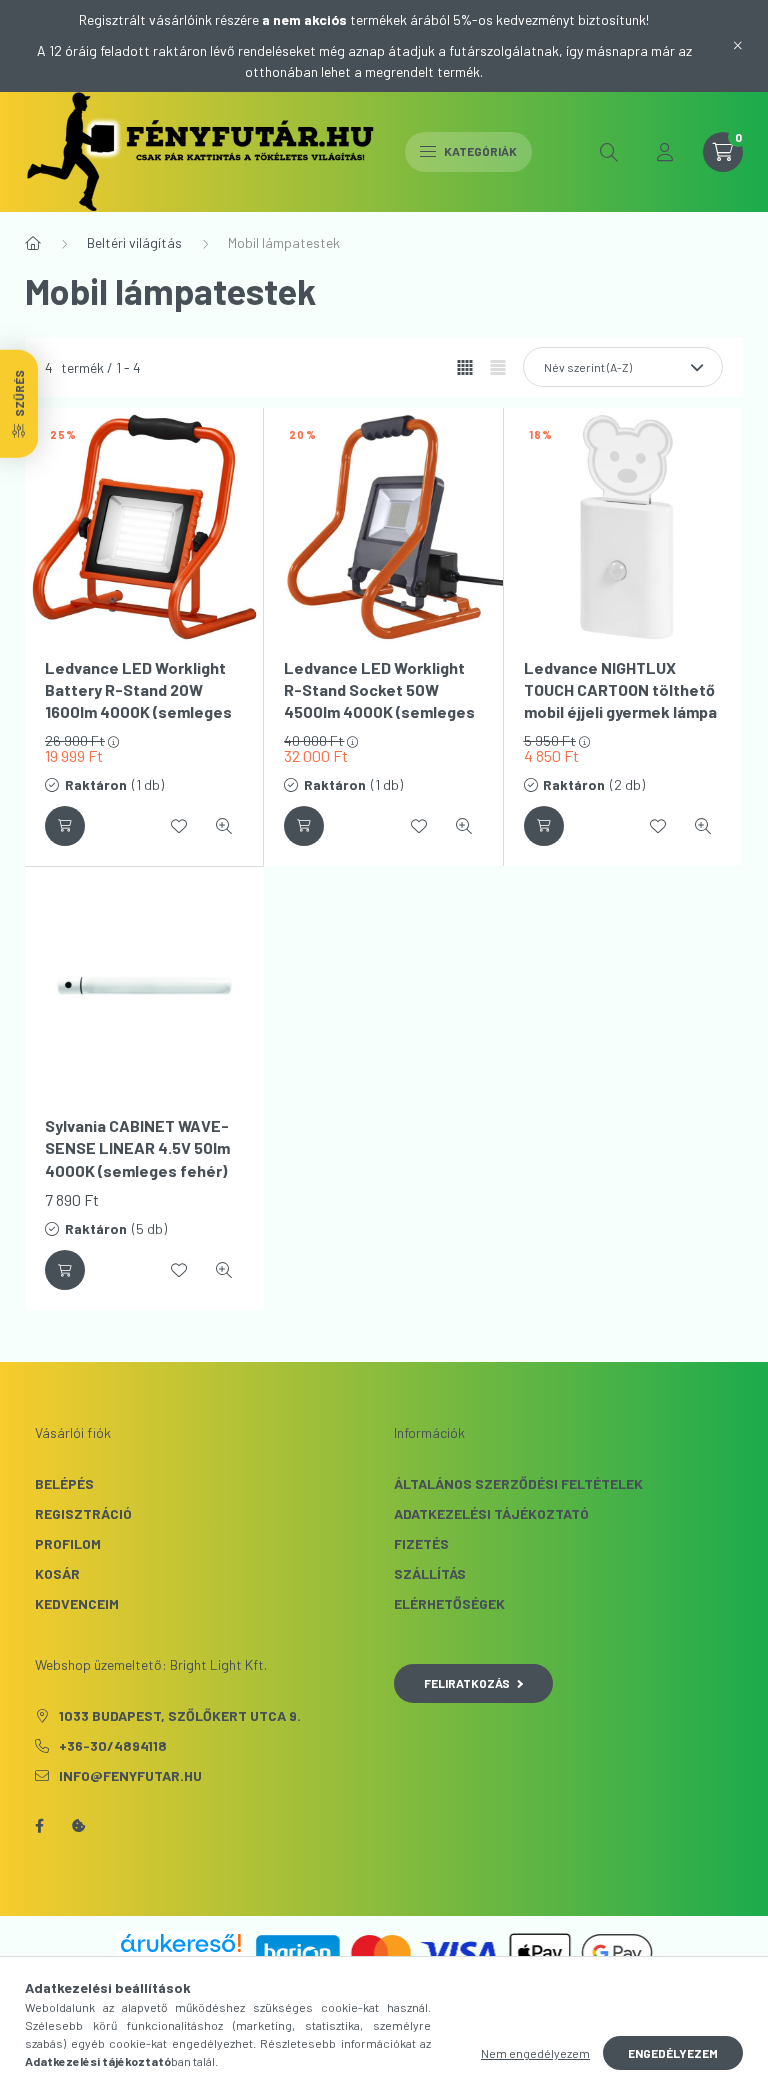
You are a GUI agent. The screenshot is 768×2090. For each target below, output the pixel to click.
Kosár (57, 1573)
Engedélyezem (673, 2053)
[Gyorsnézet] (224, 826)
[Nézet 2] (498, 368)
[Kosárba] (65, 826)
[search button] (609, 152)
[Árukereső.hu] (181, 1943)
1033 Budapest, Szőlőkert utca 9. (180, 1715)
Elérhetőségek (449, 1603)
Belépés (64, 1483)
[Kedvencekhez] (179, 826)
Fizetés (421, 1543)
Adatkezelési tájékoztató (491, 1513)
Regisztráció (83, 1513)
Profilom (68, 1543)
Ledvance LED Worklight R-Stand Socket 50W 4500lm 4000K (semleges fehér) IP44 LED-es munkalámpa (379, 712)
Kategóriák (479, 151)
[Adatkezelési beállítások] (79, 1826)
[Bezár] (738, 46)
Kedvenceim (77, 1603)
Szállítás (430, 1573)
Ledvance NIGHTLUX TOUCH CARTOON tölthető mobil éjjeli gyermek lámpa (620, 690)
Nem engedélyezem (535, 2053)
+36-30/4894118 (113, 1745)
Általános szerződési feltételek (518, 1483)
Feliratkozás (467, 1683)
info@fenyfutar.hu (130, 1775)
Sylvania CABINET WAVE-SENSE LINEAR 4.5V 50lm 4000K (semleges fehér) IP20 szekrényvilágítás (137, 1159)
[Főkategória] (33, 243)
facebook (39, 1826)
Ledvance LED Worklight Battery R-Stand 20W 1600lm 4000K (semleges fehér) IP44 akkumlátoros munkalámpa (140, 712)
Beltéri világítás (134, 242)
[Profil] (665, 152)
